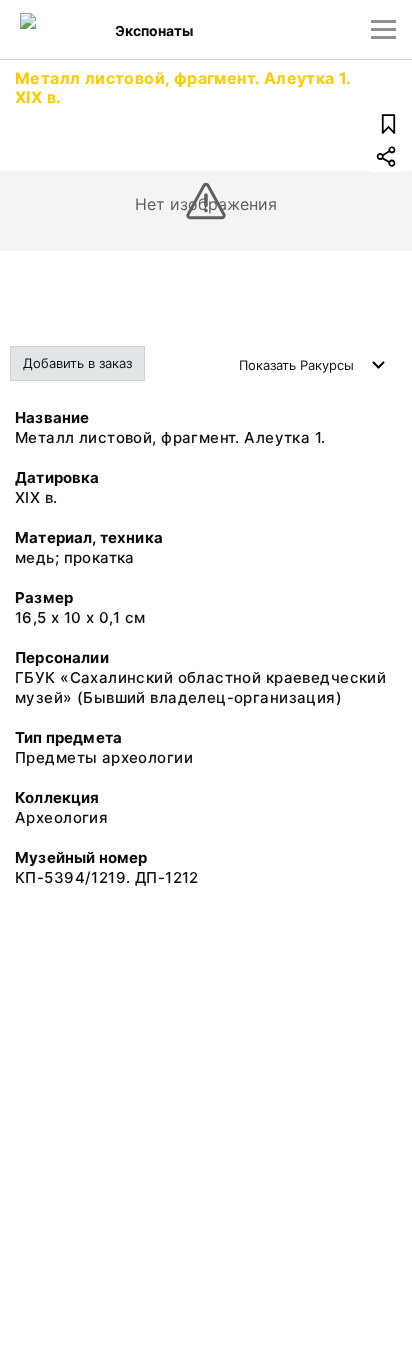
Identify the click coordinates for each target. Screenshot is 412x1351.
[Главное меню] (383, 29)
